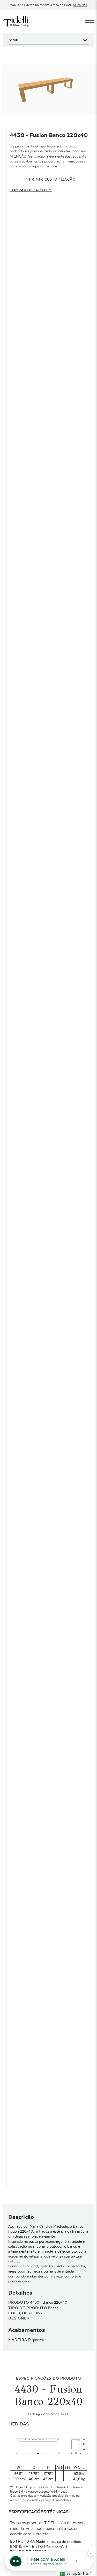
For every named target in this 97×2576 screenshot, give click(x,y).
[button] (78, 2574)
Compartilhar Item (31, 190)
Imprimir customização (50, 179)
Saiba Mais (80, 5)
